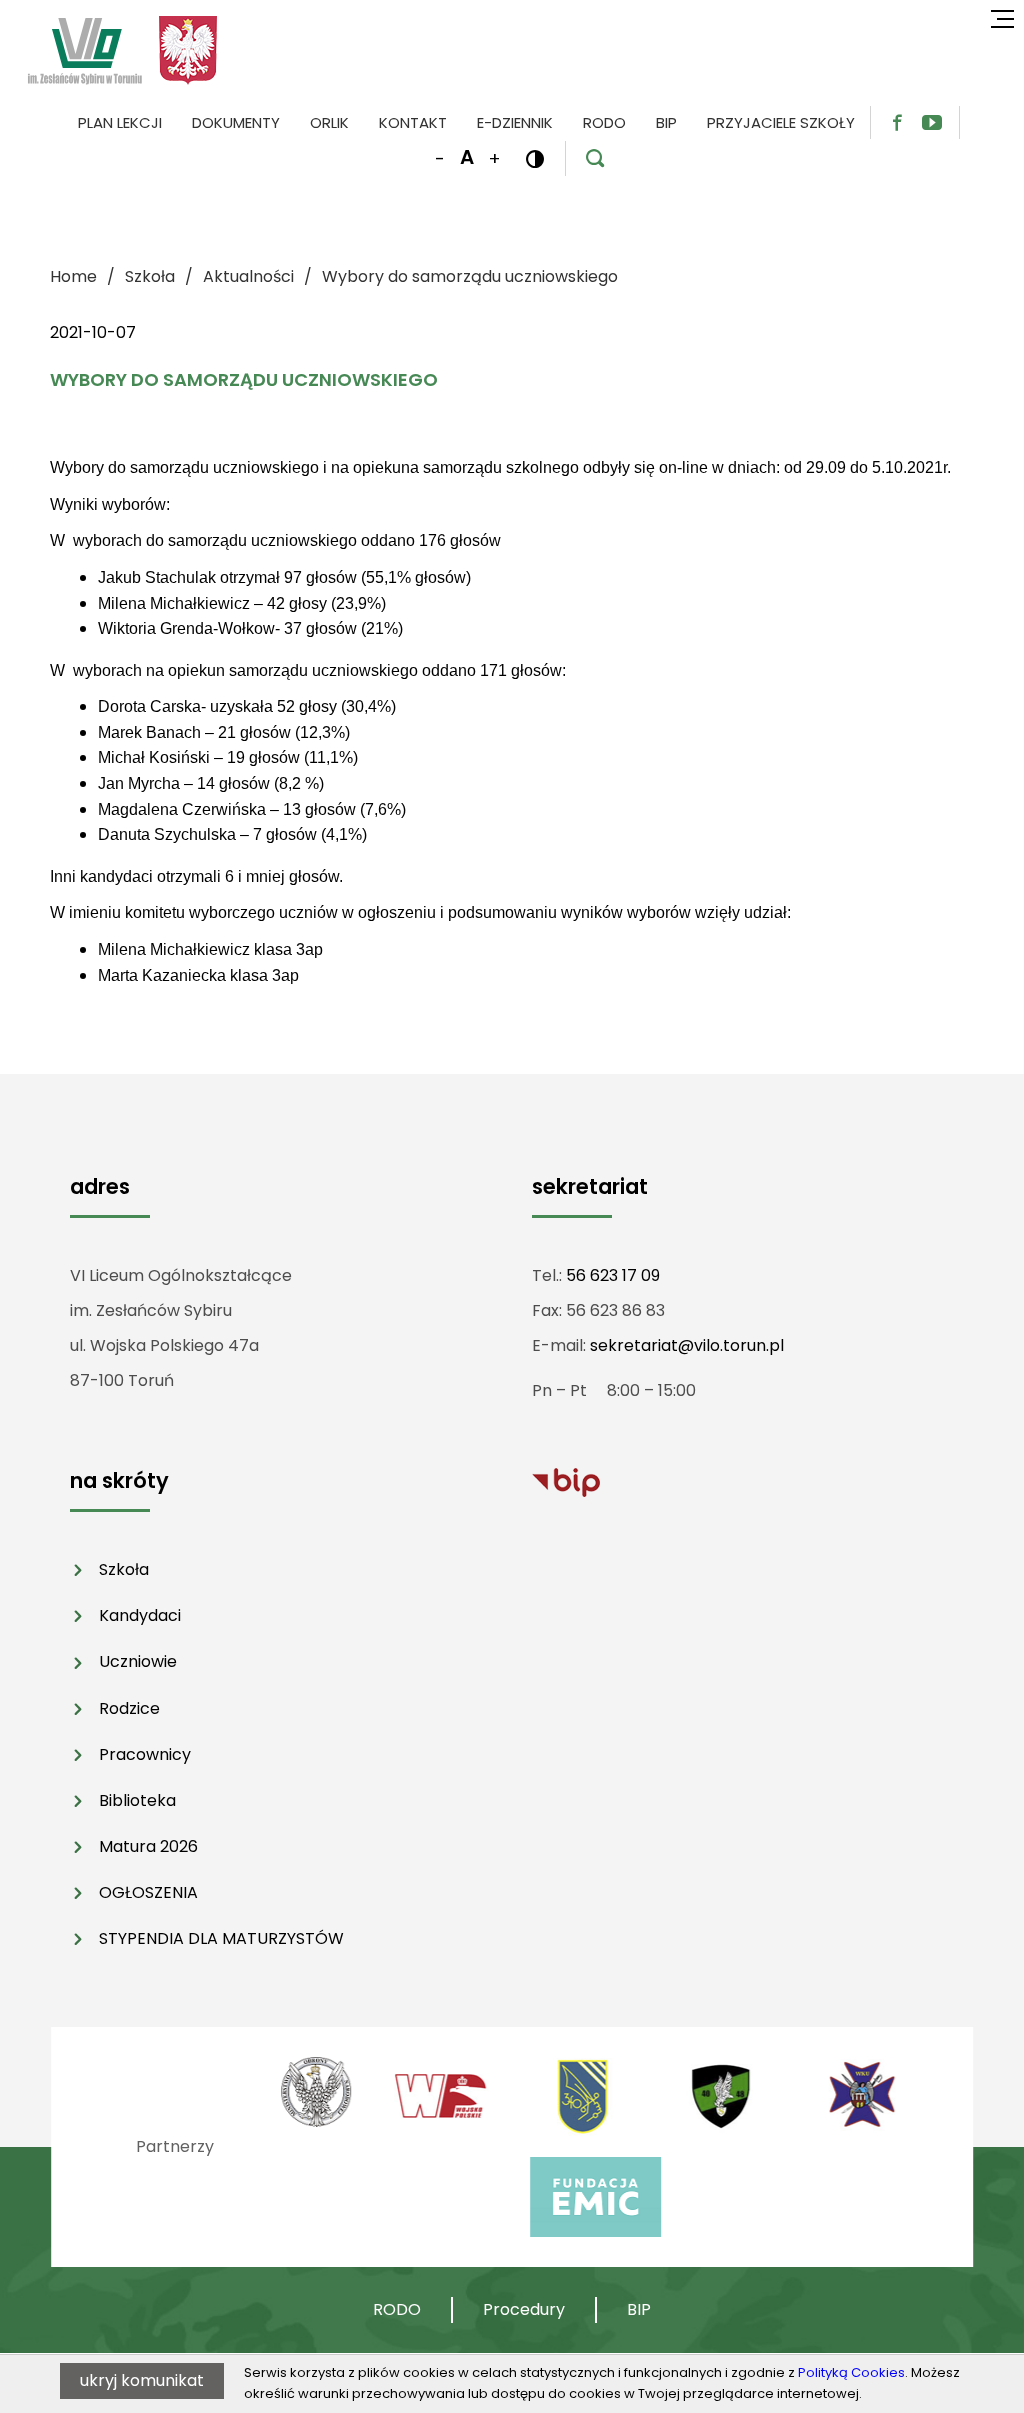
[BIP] (566, 1481)
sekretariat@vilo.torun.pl (687, 1345)
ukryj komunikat (142, 2380)
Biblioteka (137, 1800)
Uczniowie (138, 1661)
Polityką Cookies (851, 2372)
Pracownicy (145, 1754)
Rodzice (129, 1708)
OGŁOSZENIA (148, 1892)
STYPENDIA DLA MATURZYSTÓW (221, 1938)
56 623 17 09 (613, 1275)
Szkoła (124, 1569)
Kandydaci (140, 1615)
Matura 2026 (148, 1846)
